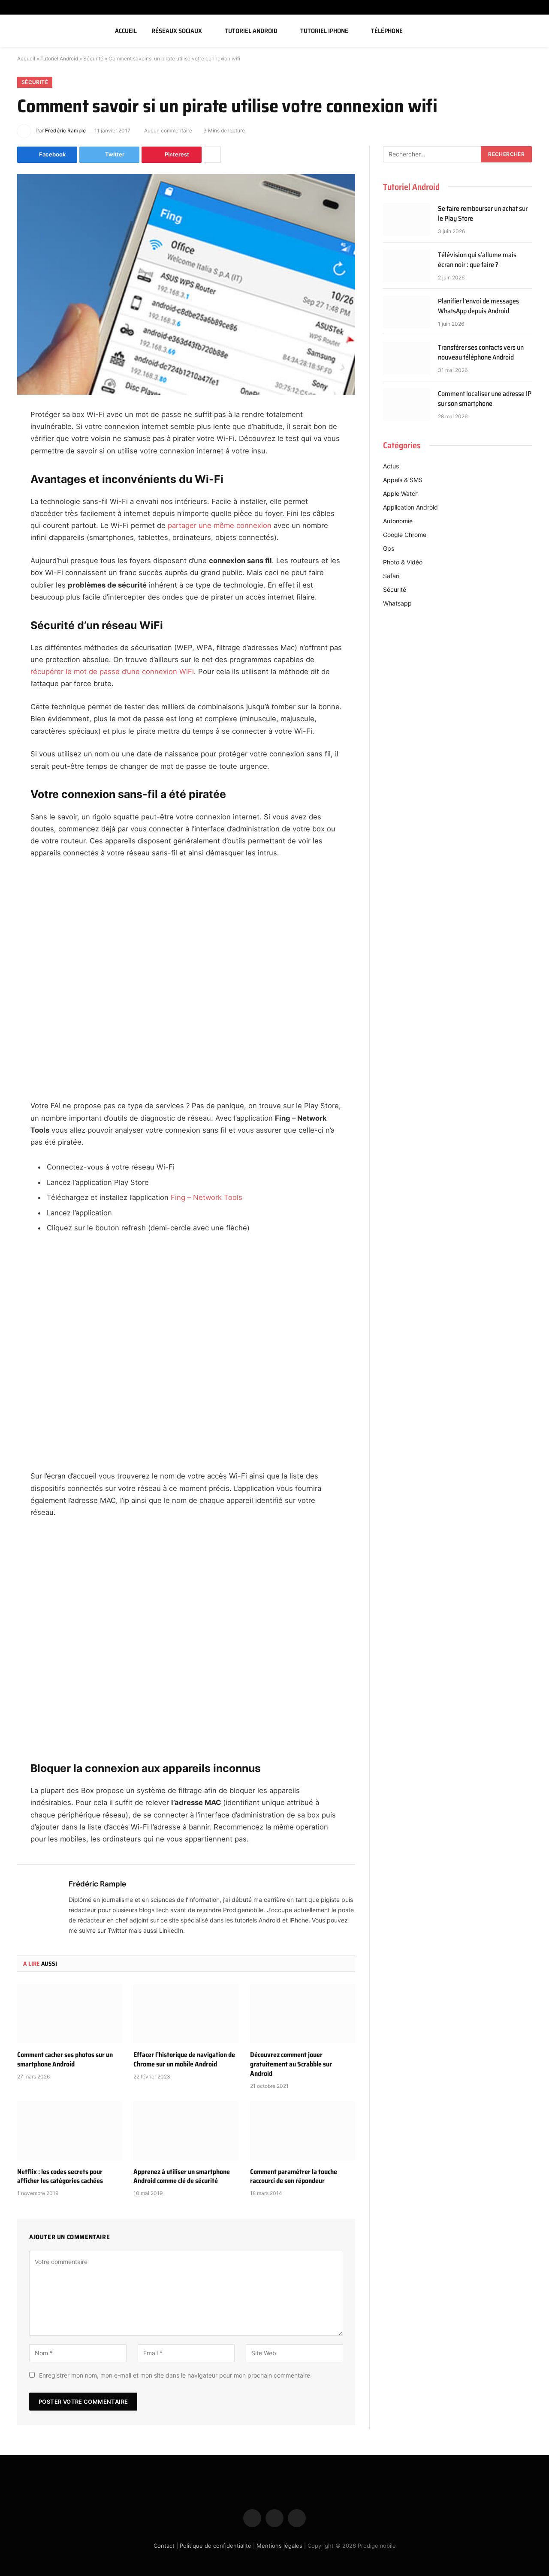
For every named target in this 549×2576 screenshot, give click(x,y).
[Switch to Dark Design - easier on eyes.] (520, 31)
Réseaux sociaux (177, 31)
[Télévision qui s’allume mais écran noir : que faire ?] (407, 266)
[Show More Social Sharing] (212, 155)
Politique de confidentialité (216, 2546)
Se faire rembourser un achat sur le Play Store (483, 214)
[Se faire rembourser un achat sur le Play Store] (407, 219)
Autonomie (398, 521)
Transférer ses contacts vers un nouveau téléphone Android (481, 353)
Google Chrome (405, 535)
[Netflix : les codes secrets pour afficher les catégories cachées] (70, 2131)
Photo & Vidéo (403, 562)
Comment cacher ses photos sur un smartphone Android (65, 2060)
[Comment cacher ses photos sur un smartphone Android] (70, 2014)
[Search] (533, 31)
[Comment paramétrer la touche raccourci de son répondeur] (303, 2131)
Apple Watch (401, 493)
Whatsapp (397, 603)
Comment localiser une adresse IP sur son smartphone (485, 399)
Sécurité (93, 58)
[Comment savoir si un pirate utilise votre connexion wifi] (186, 284)
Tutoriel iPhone (324, 31)
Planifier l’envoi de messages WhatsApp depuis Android (478, 306)
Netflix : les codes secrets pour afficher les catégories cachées (60, 2177)
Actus (391, 466)
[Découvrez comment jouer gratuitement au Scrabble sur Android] (303, 2014)
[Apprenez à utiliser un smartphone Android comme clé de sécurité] (186, 2131)
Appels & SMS (403, 480)
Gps (389, 548)
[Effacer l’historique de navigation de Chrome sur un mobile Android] (186, 2014)
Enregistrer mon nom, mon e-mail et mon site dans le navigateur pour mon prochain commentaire (175, 2375)
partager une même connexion (220, 525)
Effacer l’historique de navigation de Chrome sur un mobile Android (184, 2060)
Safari (391, 576)
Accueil (126, 31)
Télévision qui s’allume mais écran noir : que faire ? (477, 260)
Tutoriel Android (251, 31)
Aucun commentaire (168, 130)
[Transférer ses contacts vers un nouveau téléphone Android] (407, 358)
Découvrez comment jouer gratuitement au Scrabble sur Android (291, 2064)
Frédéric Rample (65, 130)
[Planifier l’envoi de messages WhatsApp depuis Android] (407, 312)
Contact (164, 2546)
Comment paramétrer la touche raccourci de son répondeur (294, 2177)
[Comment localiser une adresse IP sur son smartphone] (407, 405)
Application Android (410, 507)
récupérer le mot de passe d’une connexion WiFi (112, 672)
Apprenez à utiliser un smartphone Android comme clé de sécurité (182, 2177)
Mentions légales (279, 2546)
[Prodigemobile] (53, 31)
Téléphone (387, 31)
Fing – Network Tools (207, 1197)
